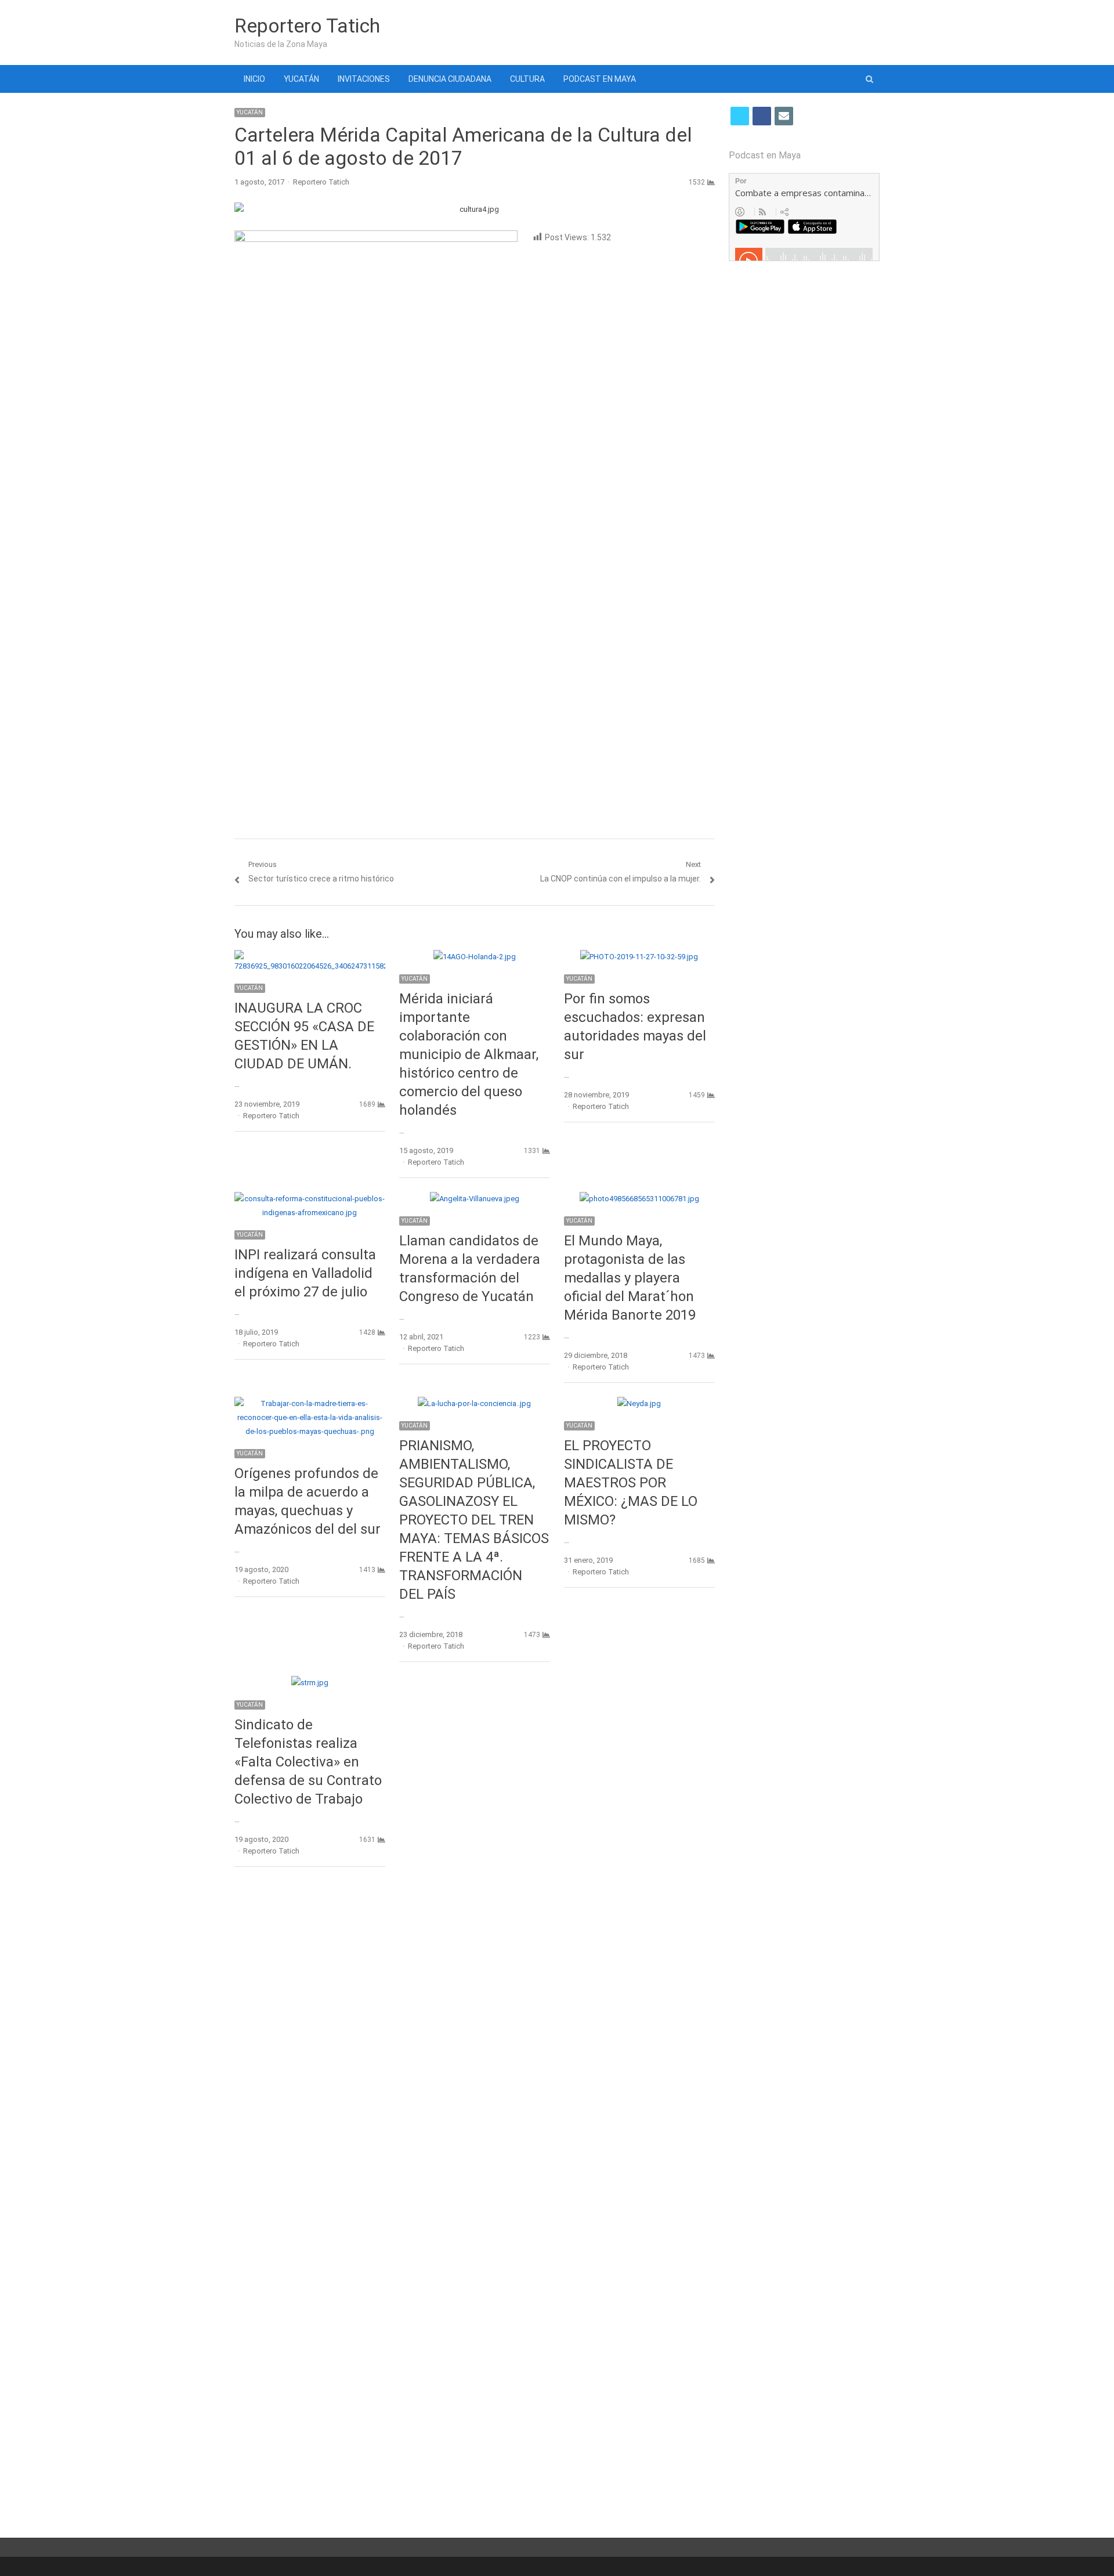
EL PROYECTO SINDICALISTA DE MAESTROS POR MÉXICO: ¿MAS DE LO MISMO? (631, 1483)
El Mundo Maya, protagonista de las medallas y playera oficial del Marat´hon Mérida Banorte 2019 (630, 1278)
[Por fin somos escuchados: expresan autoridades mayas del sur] (639, 957)
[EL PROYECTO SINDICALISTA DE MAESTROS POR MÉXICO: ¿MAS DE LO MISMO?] (639, 1403)
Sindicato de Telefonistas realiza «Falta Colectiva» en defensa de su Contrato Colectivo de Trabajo (308, 1762)
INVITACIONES (364, 79)
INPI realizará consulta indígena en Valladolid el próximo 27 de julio (305, 1273)
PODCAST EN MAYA (600, 79)
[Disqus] (475, 2044)
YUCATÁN (301, 79)
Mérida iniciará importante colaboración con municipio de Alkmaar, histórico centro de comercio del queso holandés (469, 1054)
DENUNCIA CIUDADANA (450, 79)
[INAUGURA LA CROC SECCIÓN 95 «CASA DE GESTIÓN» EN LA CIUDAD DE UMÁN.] (310, 957)
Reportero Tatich (307, 26)
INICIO (254, 79)
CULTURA (527, 79)
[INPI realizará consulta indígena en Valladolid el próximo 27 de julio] (310, 1199)
